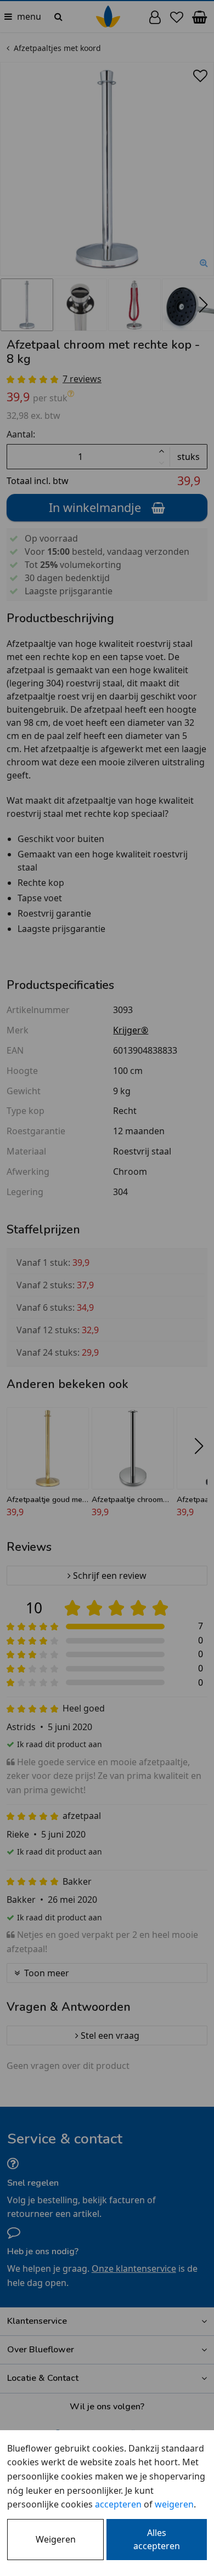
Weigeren (56, 2539)
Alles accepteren (157, 2539)
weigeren (174, 2504)
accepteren (118, 2504)
